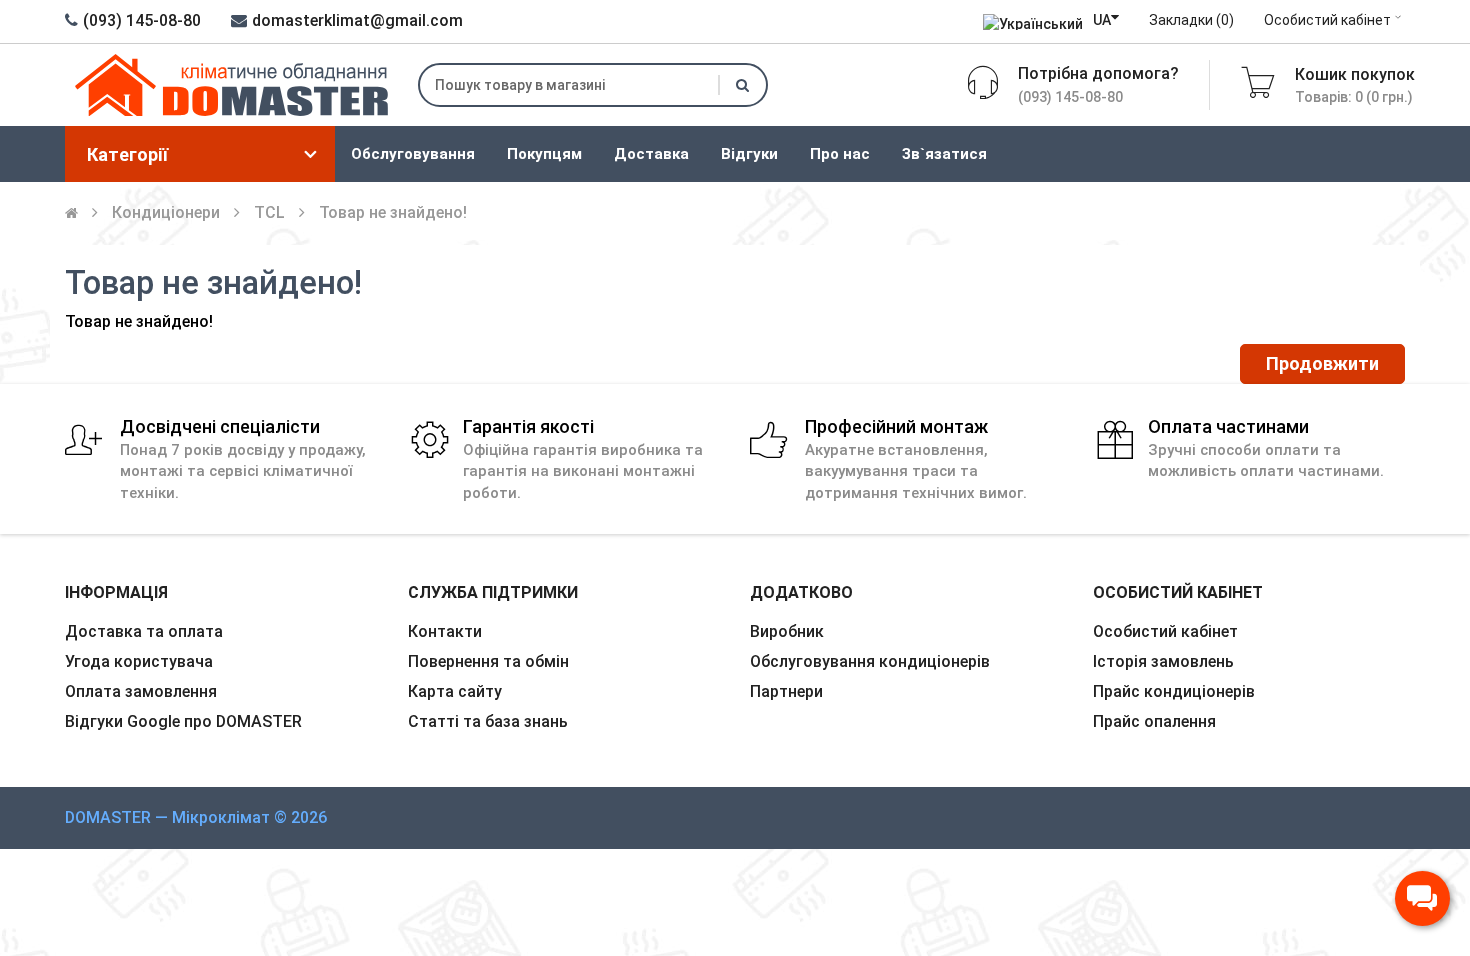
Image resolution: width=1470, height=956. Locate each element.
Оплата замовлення (141, 691)
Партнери (786, 691)
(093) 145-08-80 (142, 20)
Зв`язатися (944, 154)
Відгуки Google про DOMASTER (183, 721)
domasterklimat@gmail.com (357, 20)
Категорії (127, 154)
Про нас (840, 154)
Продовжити (1322, 363)
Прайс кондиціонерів (1174, 691)
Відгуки (749, 154)
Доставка (651, 154)
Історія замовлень (1163, 661)
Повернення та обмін (488, 661)
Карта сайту (455, 691)
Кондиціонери (166, 212)
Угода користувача (139, 661)
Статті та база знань (488, 721)
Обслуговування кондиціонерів (870, 661)
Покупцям (544, 154)
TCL (269, 212)
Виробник (787, 631)
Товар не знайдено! (393, 212)
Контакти (445, 631)
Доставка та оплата (144, 631)
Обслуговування (413, 154)
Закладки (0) (1191, 20)
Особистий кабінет (1327, 20)
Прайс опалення (1154, 721)
